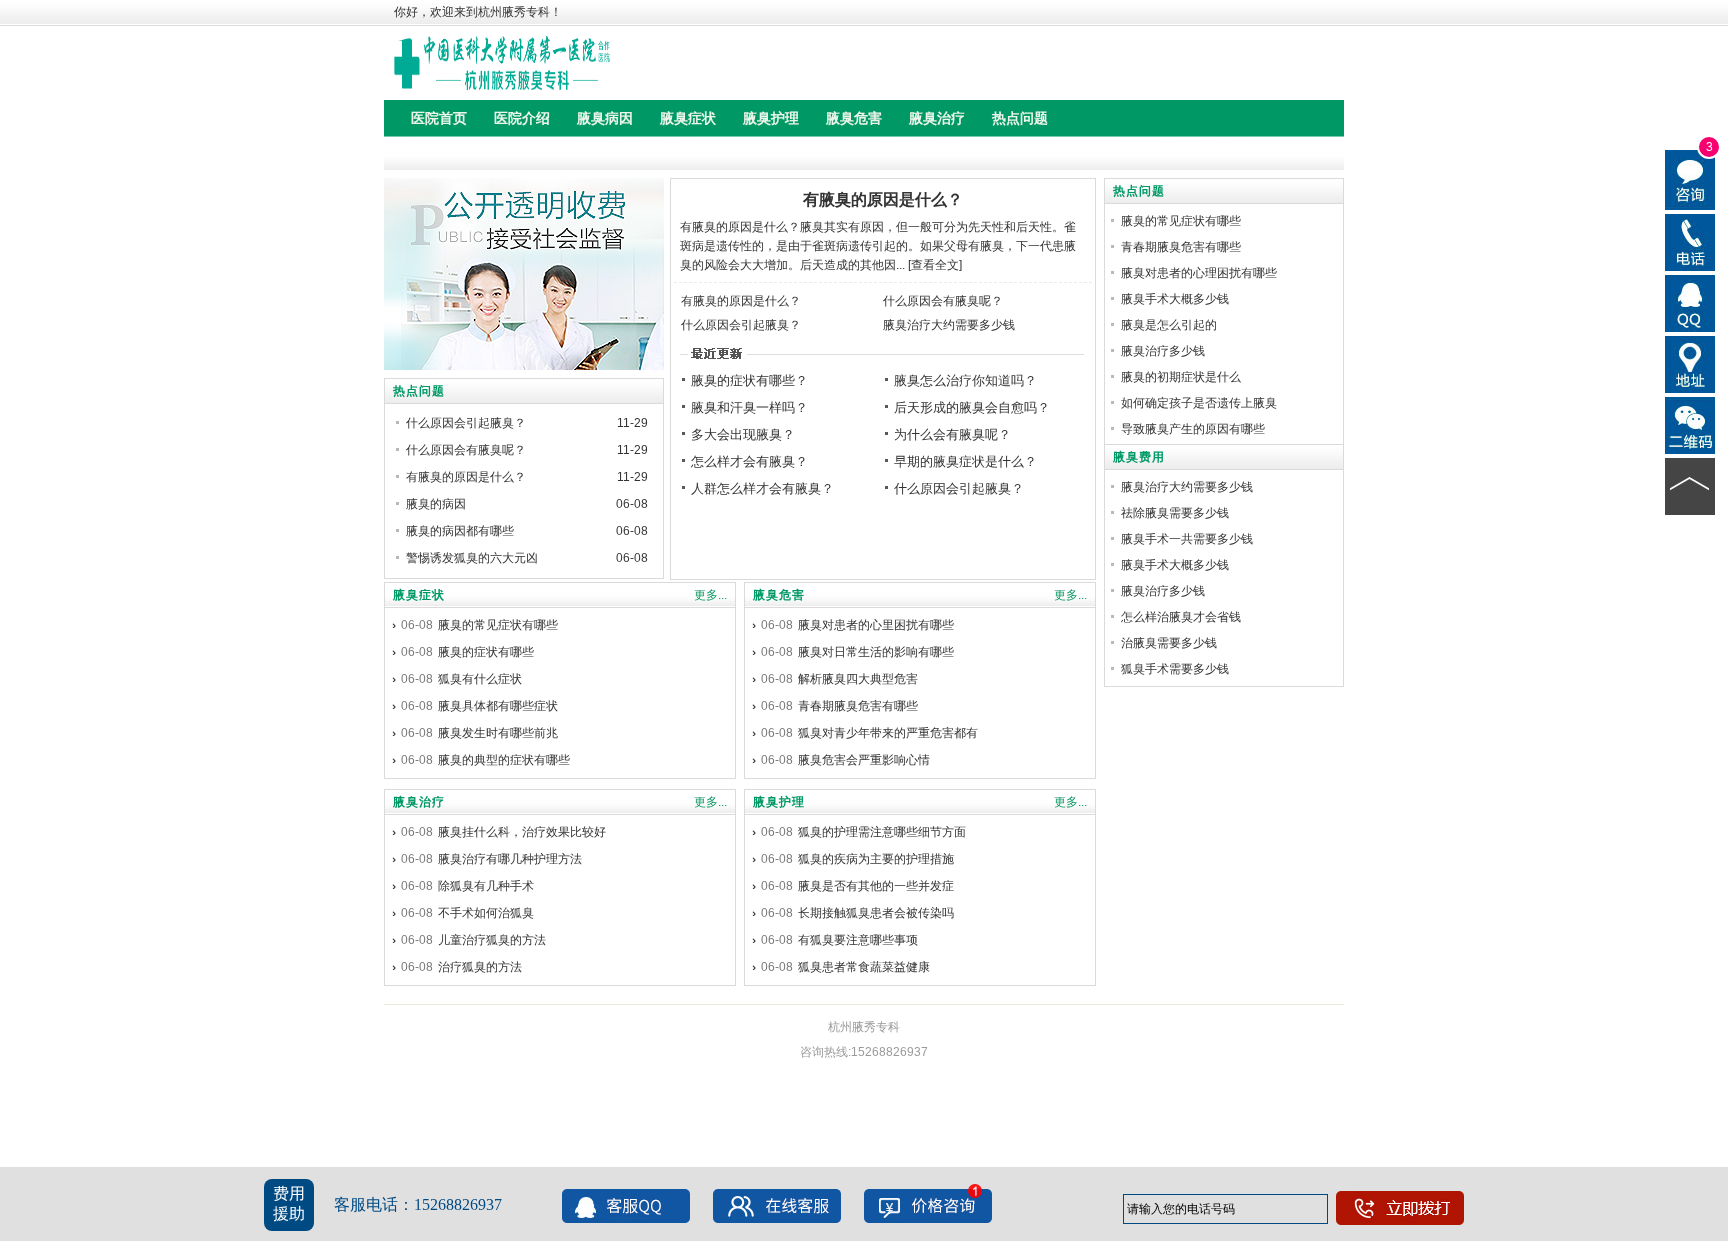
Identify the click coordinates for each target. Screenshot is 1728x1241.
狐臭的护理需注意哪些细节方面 (882, 832)
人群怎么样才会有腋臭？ (762, 488)
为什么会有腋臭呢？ (952, 434)
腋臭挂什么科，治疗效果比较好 (522, 832)
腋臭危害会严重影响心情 (864, 760)
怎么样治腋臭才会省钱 (1181, 617)
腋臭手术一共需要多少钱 (1187, 539)
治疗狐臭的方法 (480, 967)
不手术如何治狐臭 (486, 913)
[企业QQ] (1690, 302)
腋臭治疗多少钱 (1163, 351)
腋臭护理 (779, 802)
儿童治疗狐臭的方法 (492, 940)
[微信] (1690, 424)
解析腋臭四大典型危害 (858, 679)
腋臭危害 (779, 595)
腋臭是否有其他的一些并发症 (876, 886)
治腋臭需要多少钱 (1169, 643)
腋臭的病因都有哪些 (460, 531)
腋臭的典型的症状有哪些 (504, 760)
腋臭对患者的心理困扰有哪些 (1199, 273)
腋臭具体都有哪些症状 (498, 706)
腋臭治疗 (419, 802)
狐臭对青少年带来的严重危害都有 (888, 733)
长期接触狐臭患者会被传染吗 (876, 913)
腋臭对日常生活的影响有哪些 (876, 652)
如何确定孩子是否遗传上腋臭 (1199, 403)
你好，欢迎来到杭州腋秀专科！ (478, 12)
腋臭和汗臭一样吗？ (749, 407)
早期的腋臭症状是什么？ (965, 461)
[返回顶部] (1690, 485)
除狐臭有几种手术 (486, 886)
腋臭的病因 (436, 504)
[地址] (1690, 363)
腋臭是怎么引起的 (1169, 325)
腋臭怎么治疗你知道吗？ (965, 380)
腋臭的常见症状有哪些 (498, 625)
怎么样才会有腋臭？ (749, 461)
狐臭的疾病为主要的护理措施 (876, 859)
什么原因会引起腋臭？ (741, 325)
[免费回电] (1690, 241)
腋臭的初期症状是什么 (1181, 377)
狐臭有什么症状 (480, 679)
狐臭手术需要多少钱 (1175, 669)
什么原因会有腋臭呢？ (943, 301)
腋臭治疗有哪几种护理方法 (510, 859)
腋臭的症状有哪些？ (749, 380)
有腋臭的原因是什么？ (883, 199)
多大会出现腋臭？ (743, 434)
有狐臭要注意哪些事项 (858, 940)
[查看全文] (935, 265)
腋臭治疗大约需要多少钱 (949, 325)
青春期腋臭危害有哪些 (858, 706)
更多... (710, 595)
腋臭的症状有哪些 (486, 652)
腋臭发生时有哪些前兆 (498, 733)
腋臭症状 (419, 595)
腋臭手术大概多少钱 (1175, 299)
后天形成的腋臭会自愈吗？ (972, 407)
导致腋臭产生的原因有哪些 (1193, 429)
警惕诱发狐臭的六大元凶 (472, 558)
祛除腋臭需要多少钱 (1175, 513)
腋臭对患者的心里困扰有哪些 (876, 625)
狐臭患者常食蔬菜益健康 (864, 967)
